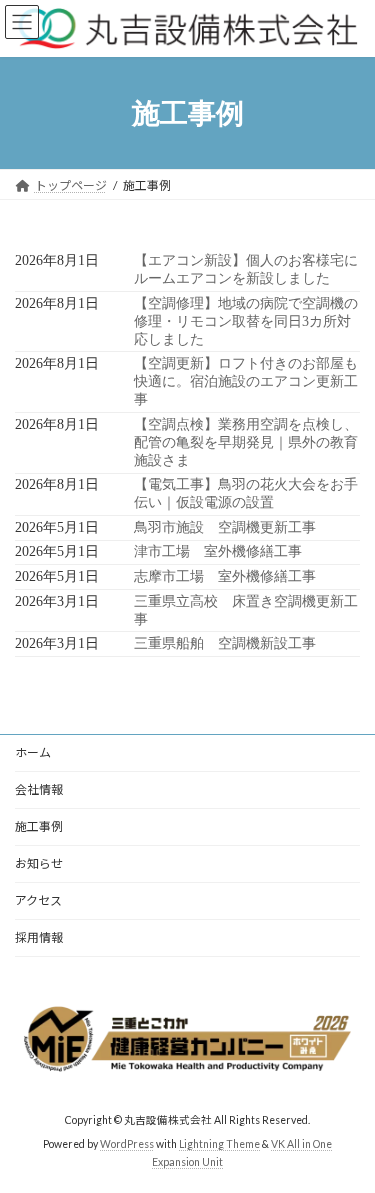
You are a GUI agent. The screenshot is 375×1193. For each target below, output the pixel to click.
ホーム (33, 752)
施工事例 (39, 826)
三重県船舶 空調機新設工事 (225, 643)
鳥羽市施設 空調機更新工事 (225, 527)
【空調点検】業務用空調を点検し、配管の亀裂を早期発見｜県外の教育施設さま (246, 442)
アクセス (38, 900)
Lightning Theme (219, 1144)
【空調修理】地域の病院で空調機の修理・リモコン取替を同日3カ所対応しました (246, 321)
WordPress (127, 1144)
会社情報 (39, 789)
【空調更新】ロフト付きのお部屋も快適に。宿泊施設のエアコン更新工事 (246, 381)
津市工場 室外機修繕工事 (218, 551)
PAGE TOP (346, 1136)
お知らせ (39, 863)
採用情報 (39, 937)
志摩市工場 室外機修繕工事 (225, 576)
